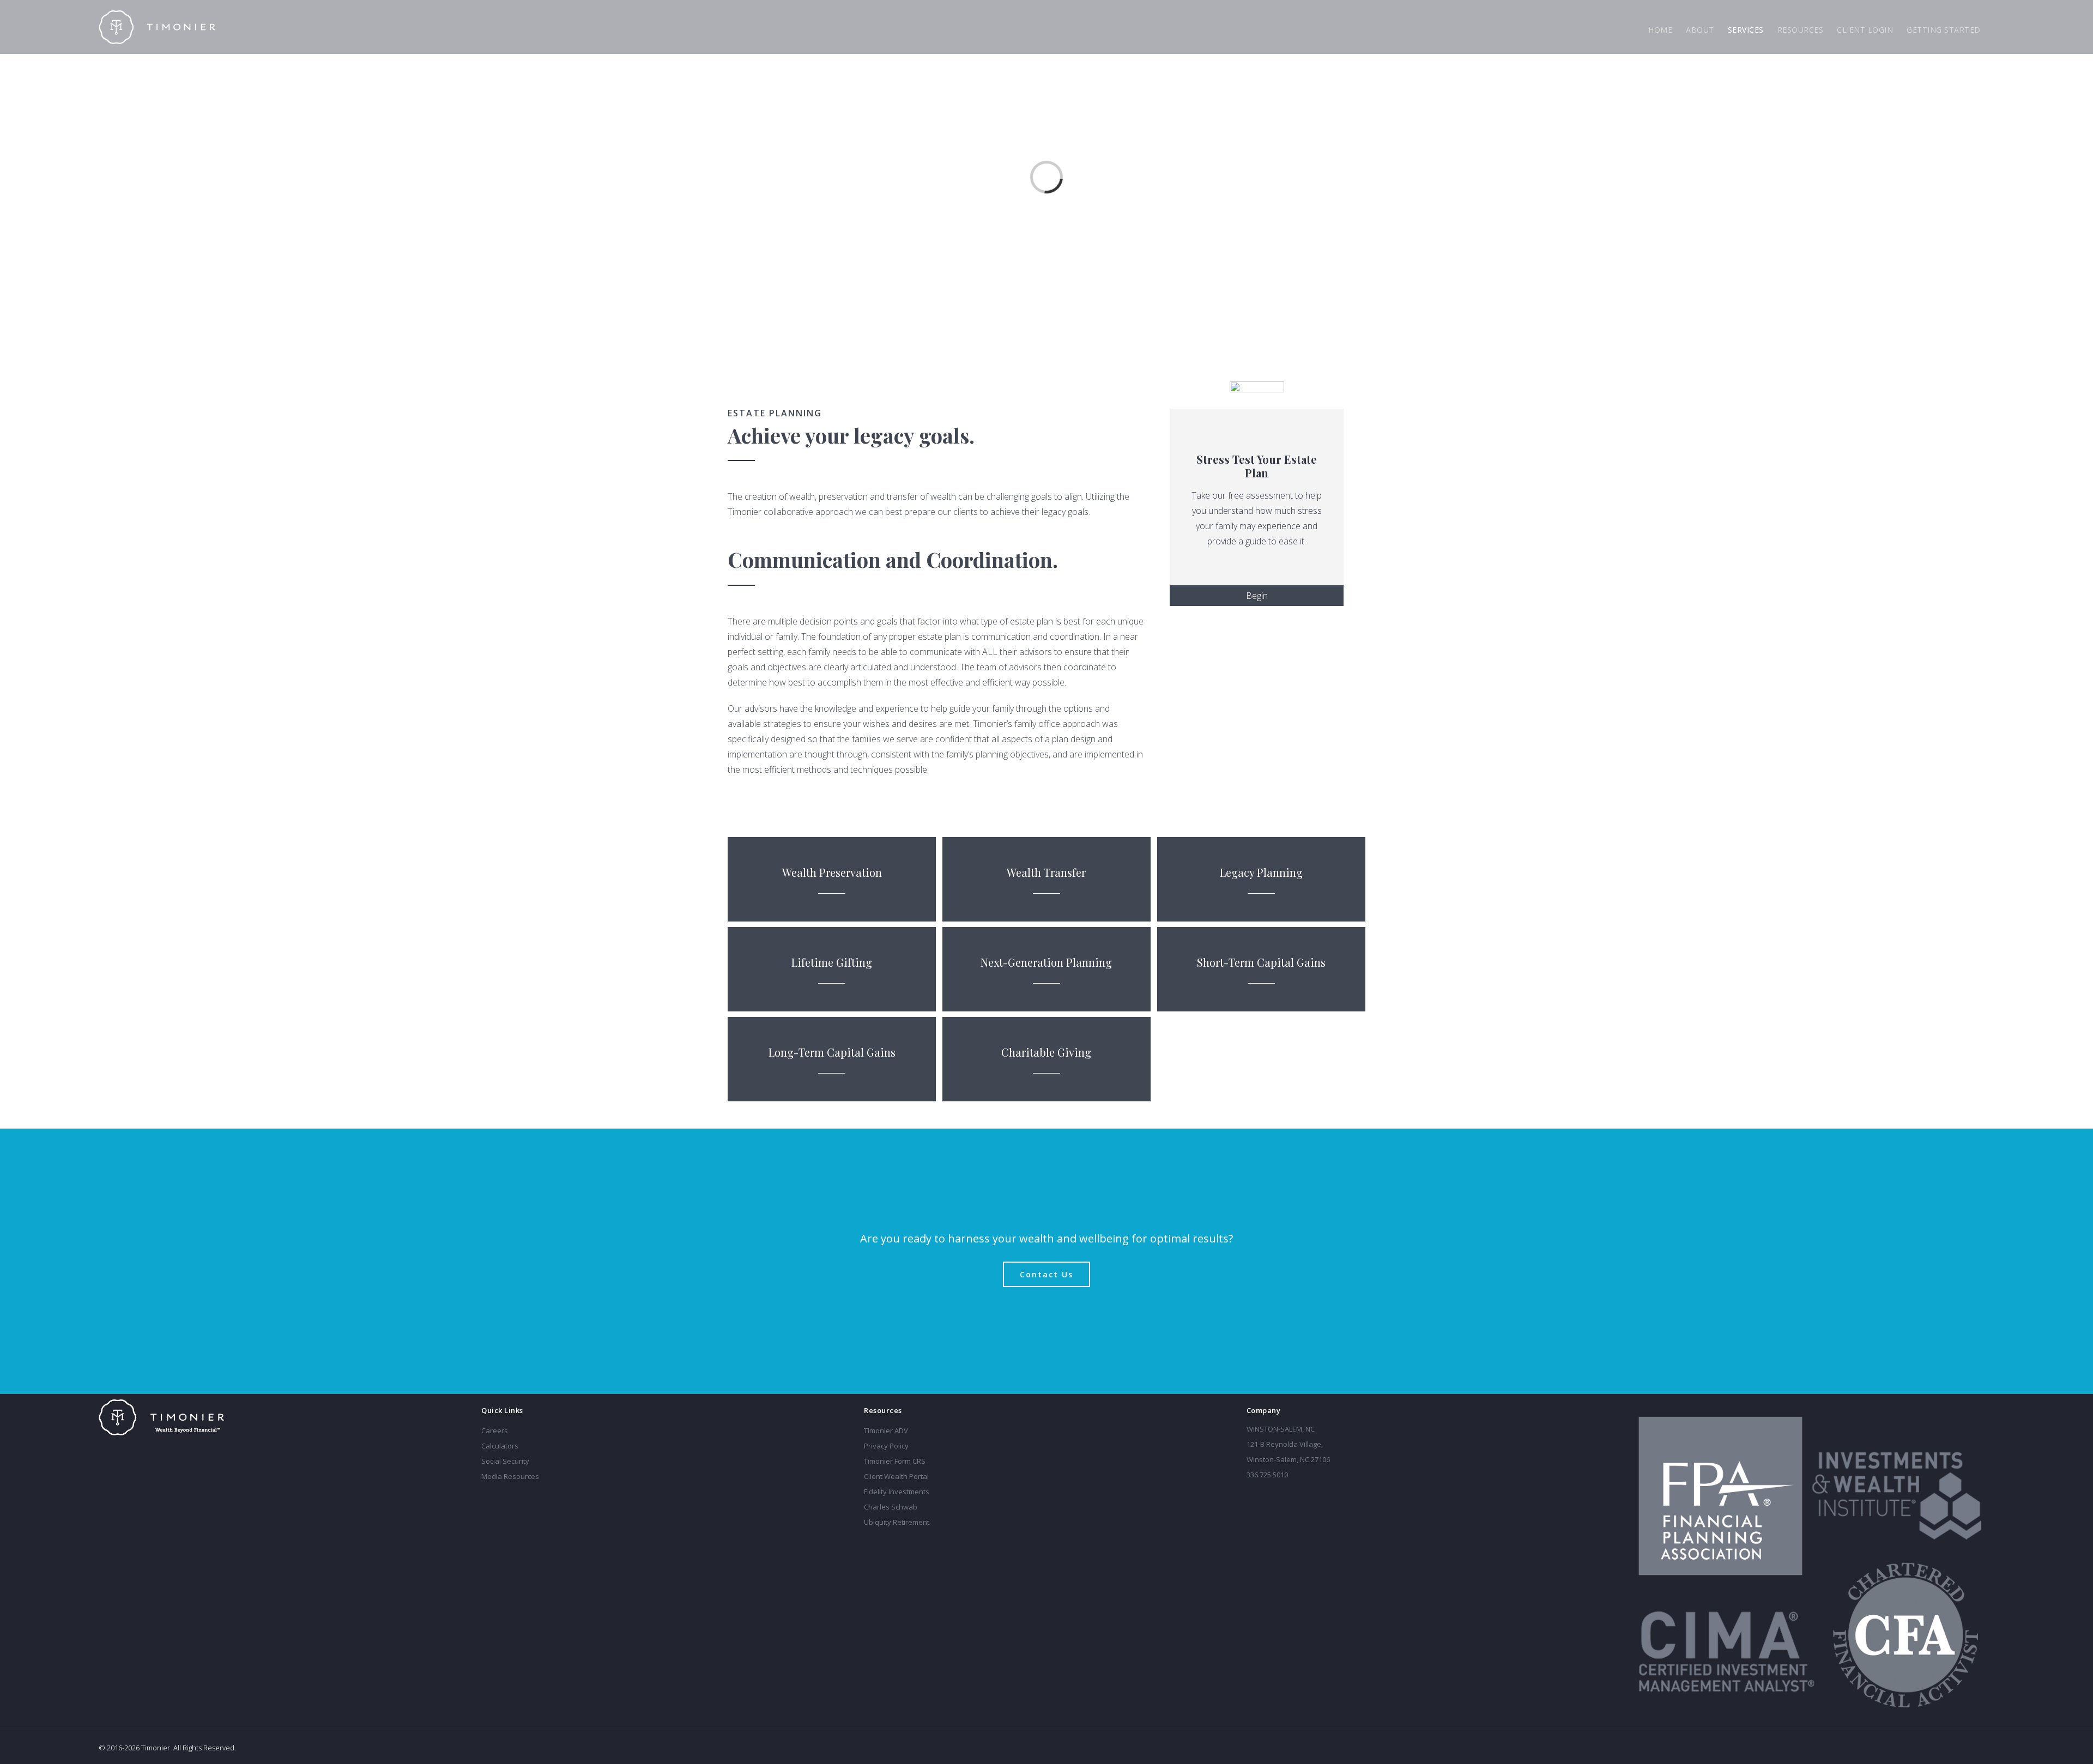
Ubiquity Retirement (897, 1522)
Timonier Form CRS (895, 1461)
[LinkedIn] (499, 1500)
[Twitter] (529, 1500)
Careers (495, 1430)
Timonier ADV (886, 1430)
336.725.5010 (1267, 1475)
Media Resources (510, 1476)
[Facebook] (485, 1500)
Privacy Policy (886, 1446)
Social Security (505, 1461)
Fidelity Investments (897, 1492)
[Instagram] (543, 1500)
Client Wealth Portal (896, 1476)
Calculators (500, 1446)
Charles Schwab (891, 1507)
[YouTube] (514, 1500)
